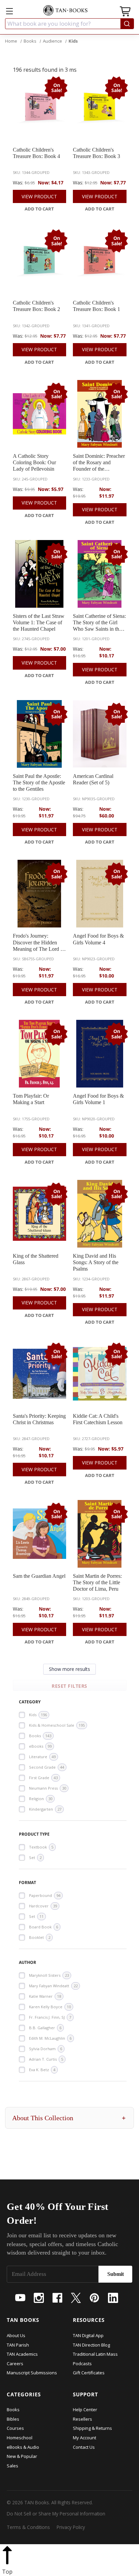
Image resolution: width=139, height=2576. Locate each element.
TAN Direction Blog (91, 2345)
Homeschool (20, 2438)
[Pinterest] (94, 2298)
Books (13, 2410)
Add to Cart (39, 209)
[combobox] (69, 24)
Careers (15, 2364)
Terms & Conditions (28, 2527)
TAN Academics (22, 2354)
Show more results (69, 1669)
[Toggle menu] (9, 11)
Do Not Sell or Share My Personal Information (56, 2514)
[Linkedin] (113, 2298)
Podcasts (82, 2364)
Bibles (13, 2419)
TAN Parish (18, 2345)
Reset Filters (69, 1686)
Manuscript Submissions (32, 2373)
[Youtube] (20, 2298)
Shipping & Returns (92, 2428)
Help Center (85, 2410)
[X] (76, 2298)
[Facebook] (57, 2298)
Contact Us (84, 2447)
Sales (12, 2466)
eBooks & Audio (23, 2447)
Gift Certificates (89, 2373)
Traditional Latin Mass (95, 2354)
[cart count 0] (126, 12)
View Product (39, 196)
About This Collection (69, 2118)
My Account (85, 2438)
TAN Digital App (88, 2335)
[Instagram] (39, 2298)
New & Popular (22, 2456)
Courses (15, 2428)
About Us (16, 2335)
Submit (116, 2274)
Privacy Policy (71, 2527)
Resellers (82, 2419)
